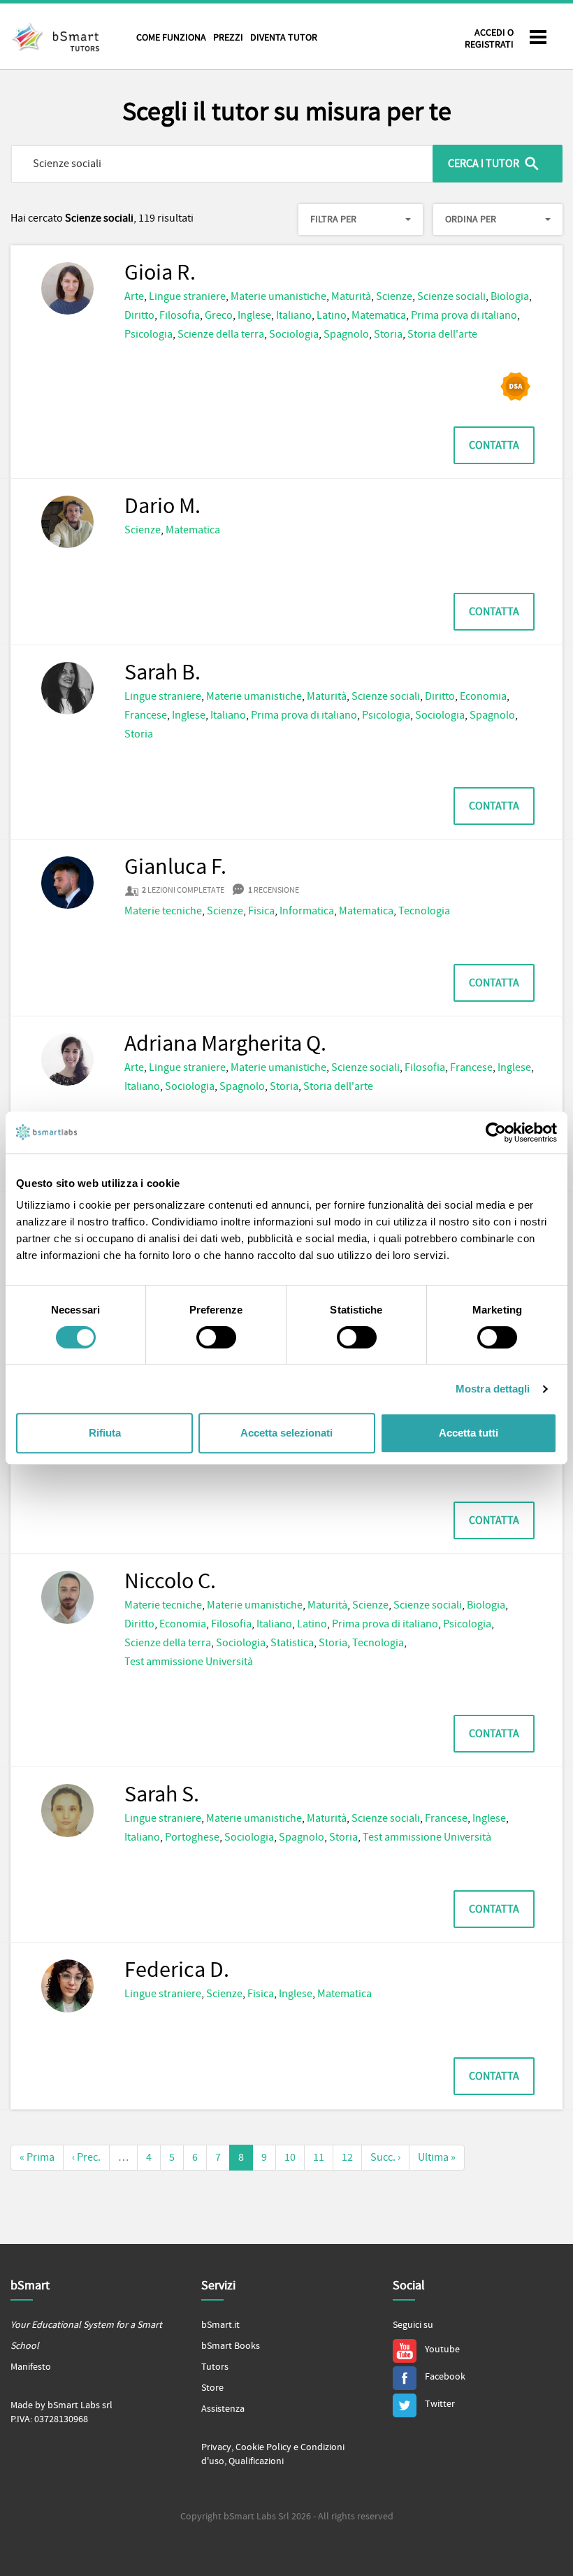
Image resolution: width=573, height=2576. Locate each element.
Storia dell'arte (442, 334)
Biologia (510, 296)
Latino (332, 315)
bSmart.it (220, 2325)
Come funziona (171, 38)
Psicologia (148, 334)
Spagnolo (346, 334)
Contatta (494, 445)
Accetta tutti (469, 1433)
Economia (483, 696)
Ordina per (471, 220)
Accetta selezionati (286, 1433)
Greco (219, 315)
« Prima (37, 2157)
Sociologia (294, 334)
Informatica (307, 911)
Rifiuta (105, 1433)
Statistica (292, 1643)
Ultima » (437, 2157)
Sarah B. (162, 673)
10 (290, 2157)
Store (212, 2388)
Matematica (379, 315)
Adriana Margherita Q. (225, 1044)
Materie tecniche (163, 911)
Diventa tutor (284, 38)
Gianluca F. (175, 868)
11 (319, 2157)
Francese (146, 715)
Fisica (261, 911)
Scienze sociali (451, 296)
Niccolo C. (170, 1582)
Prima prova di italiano (464, 315)
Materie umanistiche (278, 296)
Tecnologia (424, 911)
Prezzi (228, 38)
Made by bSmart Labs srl (61, 2405)
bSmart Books (231, 2346)
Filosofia (180, 315)
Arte (134, 296)
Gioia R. (160, 273)
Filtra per (333, 220)
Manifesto (31, 2367)
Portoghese (192, 1837)
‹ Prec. (86, 2157)
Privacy (216, 2447)
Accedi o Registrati (489, 39)
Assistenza (223, 2409)
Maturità (351, 296)
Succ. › (385, 2157)
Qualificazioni (256, 2461)
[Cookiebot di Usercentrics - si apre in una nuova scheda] (496, 1132)
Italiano (294, 315)
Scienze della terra (221, 334)
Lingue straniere (187, 296)
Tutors (215, 2367)
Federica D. (177, 1971)
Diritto (139, 315)
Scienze (394, 296)
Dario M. (162, 507)
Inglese (254, 315)
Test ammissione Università (189, 1662)
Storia (388, 334)
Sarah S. (162, 1795)
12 (347, 2157)
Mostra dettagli (493, 1389)
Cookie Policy (263, 2447)
